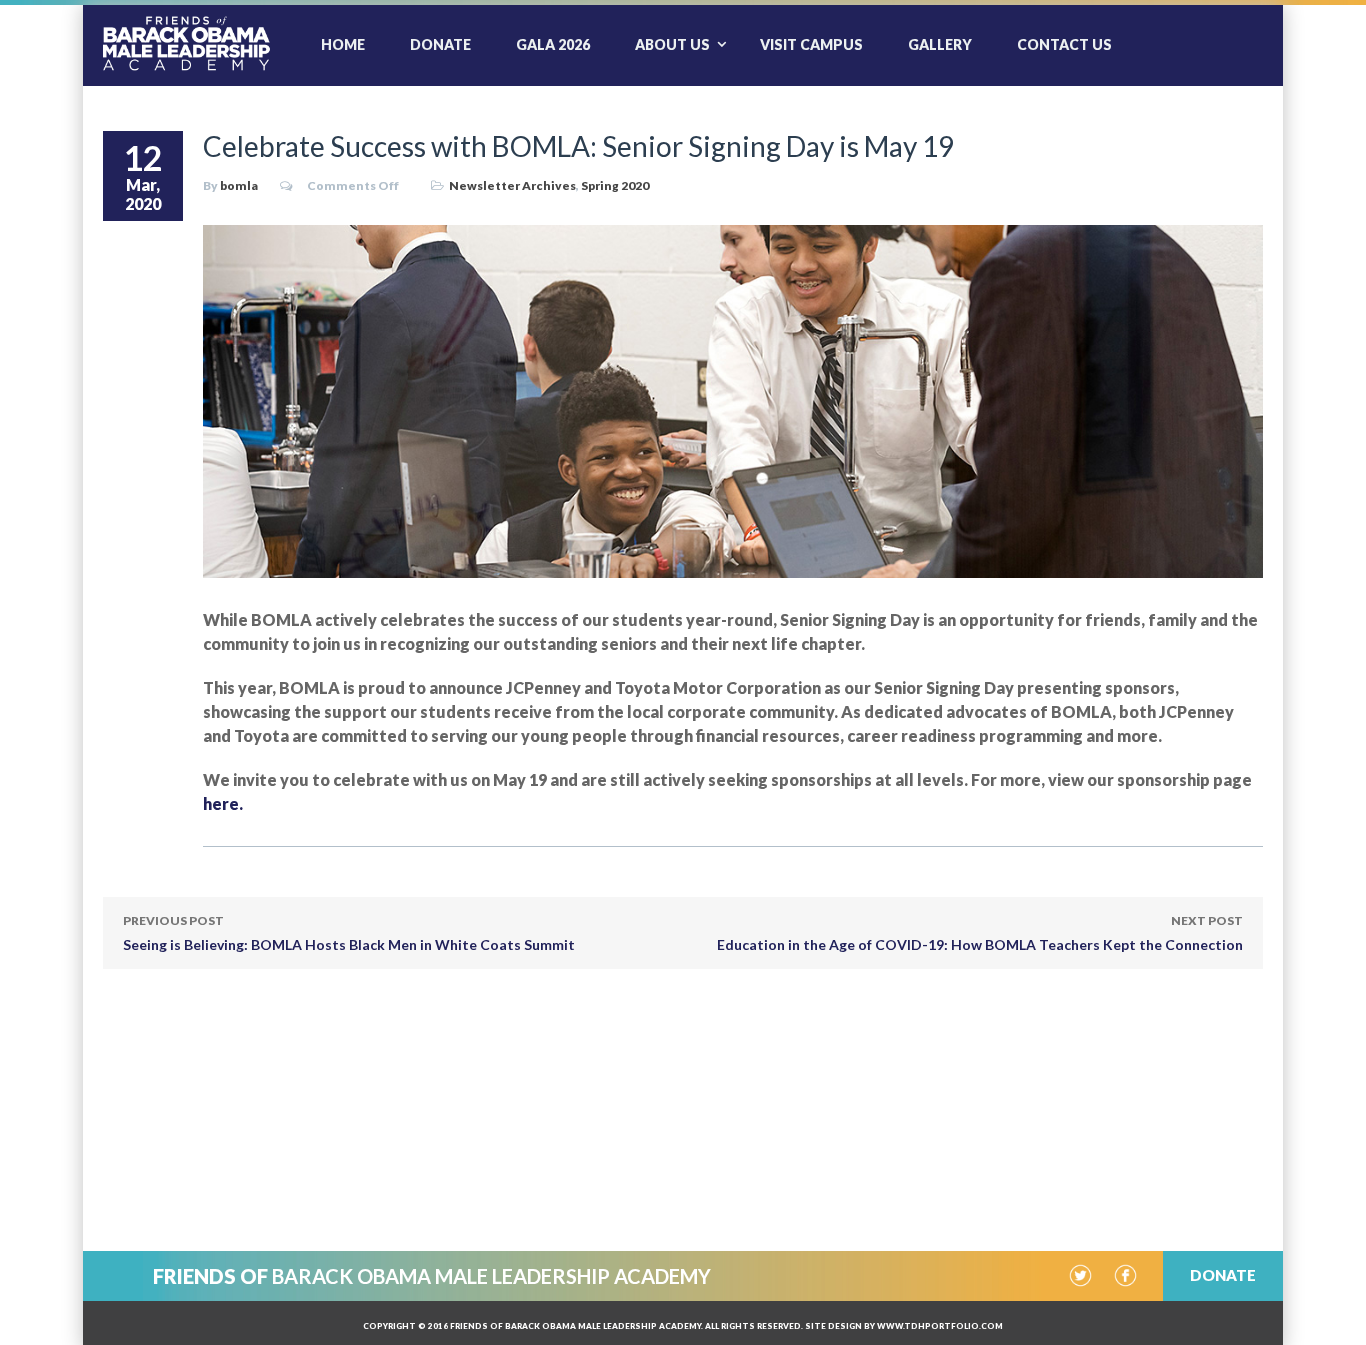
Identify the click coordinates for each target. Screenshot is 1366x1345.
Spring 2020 (615, 185)
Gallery (940, 44)
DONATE (1223, 1275)
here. (223, 803)
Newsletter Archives (512, 185)
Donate (440, 44)
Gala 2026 (553, 44)
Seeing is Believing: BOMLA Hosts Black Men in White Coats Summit (349, 933)
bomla (239, 185)
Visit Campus (811, 44)
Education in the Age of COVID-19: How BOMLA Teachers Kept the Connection (980, 933)
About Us (672, 44)
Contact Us (1064, 44)
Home (343, 44)
